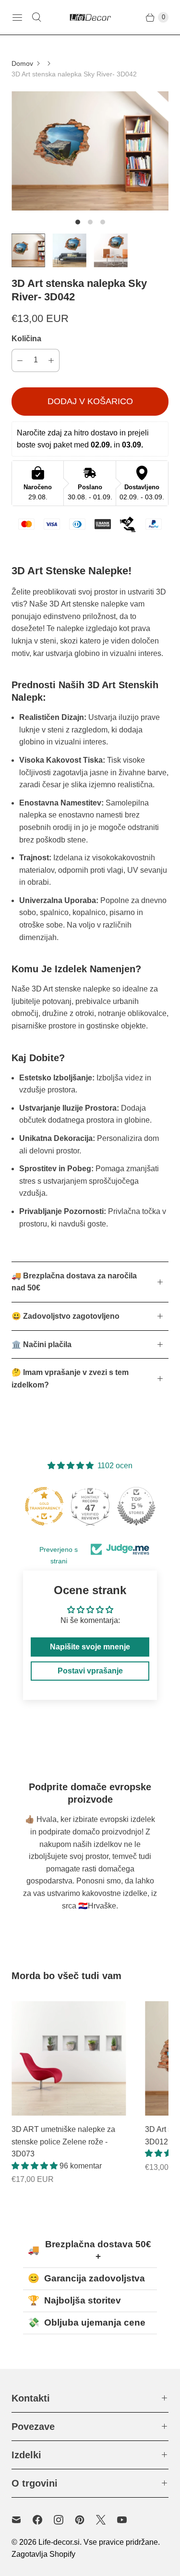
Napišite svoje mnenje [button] (90, 1647)
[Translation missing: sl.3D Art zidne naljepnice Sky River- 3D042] (28, 250)
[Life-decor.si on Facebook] (43, 2520)
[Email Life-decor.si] (22, 2520)
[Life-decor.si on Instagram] (64, 2520)
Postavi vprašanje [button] (90, 1671)
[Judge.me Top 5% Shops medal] (136, 1506)
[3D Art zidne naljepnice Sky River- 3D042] (90, 151)
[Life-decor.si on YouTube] (128, 2520)
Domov (22, 63)
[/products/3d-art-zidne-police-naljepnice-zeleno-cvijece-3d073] (69, 2058)
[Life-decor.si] (90, 17)
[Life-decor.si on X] (107, 2520)
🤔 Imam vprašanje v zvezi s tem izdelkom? (70, 1379)
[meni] (17, 17)
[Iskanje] (36, 17)
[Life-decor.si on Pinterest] (85, 2520)
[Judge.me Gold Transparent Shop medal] (44, 1506)
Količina (26, 339)
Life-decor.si (59, 2542)
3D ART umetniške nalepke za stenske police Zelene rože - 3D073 (63, 2142)
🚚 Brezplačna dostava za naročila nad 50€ (74, 1282)
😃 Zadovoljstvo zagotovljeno (66, 1316)
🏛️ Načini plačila (42, 1344)
